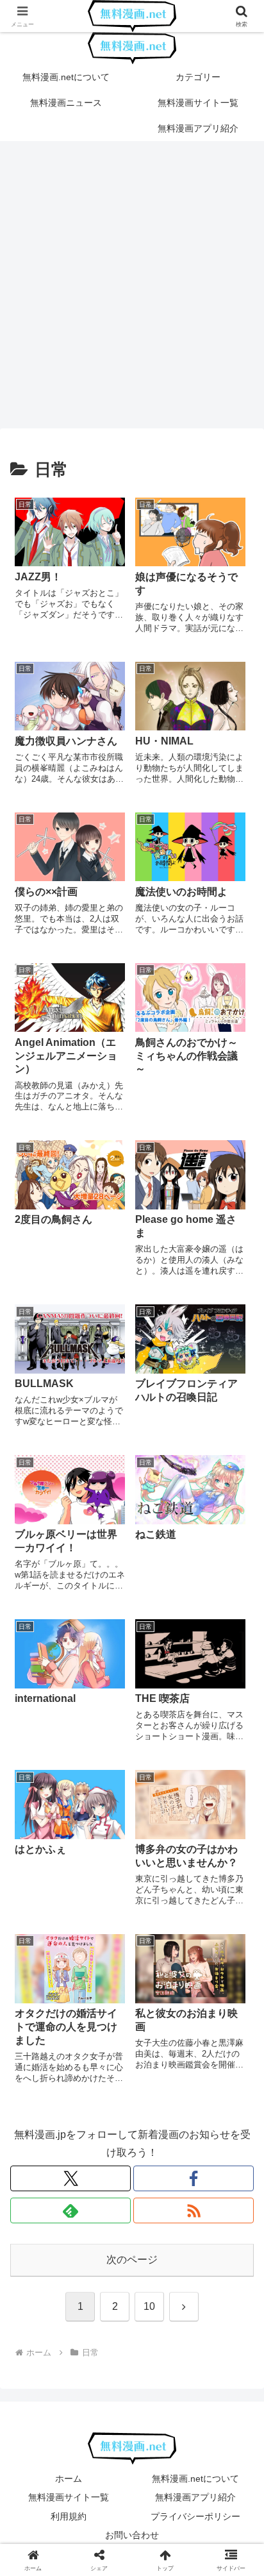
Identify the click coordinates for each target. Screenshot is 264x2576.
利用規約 (69, 2516)
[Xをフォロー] (70, 2178)
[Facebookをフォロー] (194, 2178)
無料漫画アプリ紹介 (195, 2497)
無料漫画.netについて (195, 2479)
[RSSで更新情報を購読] (194, 2210)
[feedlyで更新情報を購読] (70, 2210)
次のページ (132, 2260)
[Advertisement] (132, 289)
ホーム (69, 2479)
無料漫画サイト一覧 (69, 2497)
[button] (237, 1920)
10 (149, 2306)
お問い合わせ (132, 2535)
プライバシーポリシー (195, 2516)
